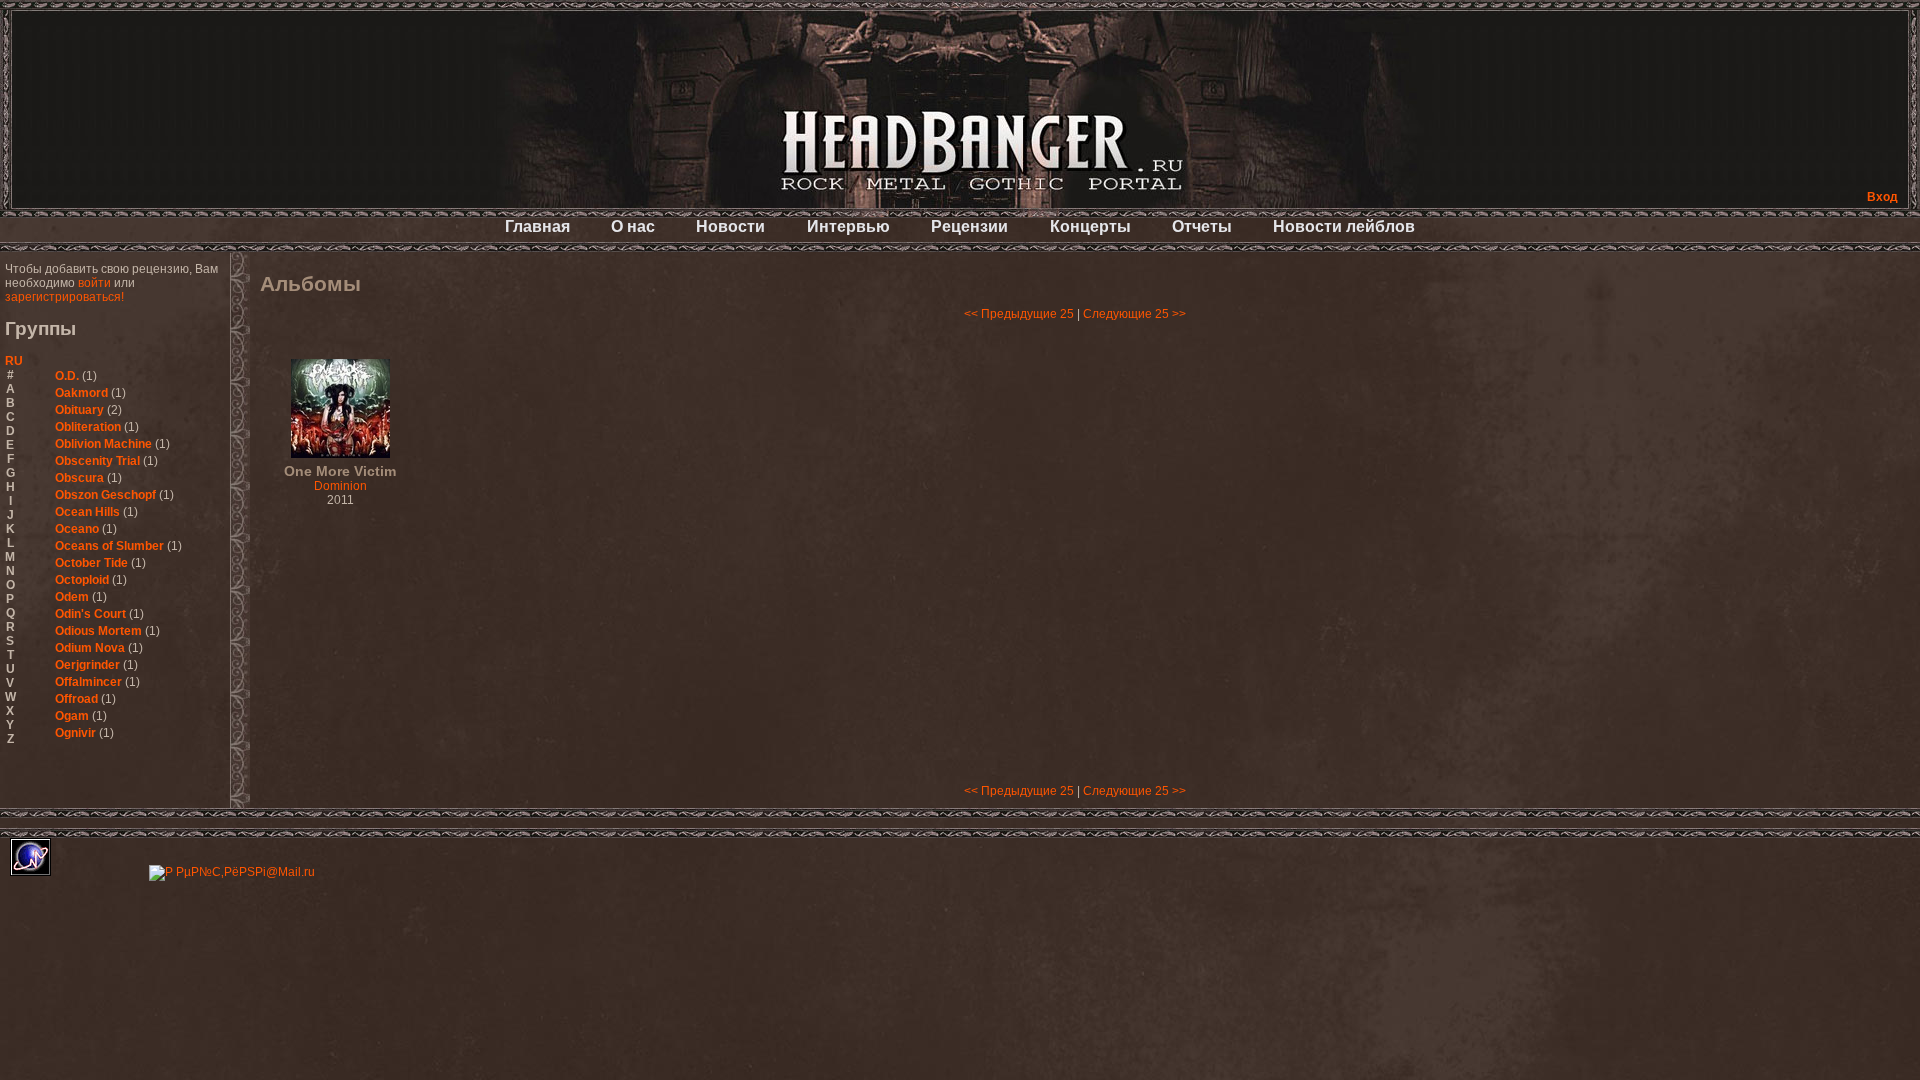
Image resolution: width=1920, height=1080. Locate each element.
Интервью (848, 226)
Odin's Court (90, 614)
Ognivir (75, 733)
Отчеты (1202, 226)
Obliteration (88, 427)
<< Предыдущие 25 (1019, 314)
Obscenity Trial (97, 461)
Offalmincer (88, 682)
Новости (730, 226)
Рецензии (969, 226)
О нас (633, 226)
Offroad (76, 699)
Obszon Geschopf (105, 495)
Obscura (79, 478)
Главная (537, 226)
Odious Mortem (98, 631)
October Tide (91, 563)
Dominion (340, 479)
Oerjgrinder (87, 665)
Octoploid (82, 580)
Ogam (72, 716)
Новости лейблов (1344, 226)
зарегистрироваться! (64, 297)
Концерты (1090, 226)
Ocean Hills (87, 512)
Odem (72, 597)
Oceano (77, 529)
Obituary (79, 410)
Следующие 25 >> (1134, 314)
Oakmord (81, 393)
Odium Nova (90, 648)
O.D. (67, 376)
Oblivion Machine (103, 444)
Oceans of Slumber (109, 546)
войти (94, 283)
